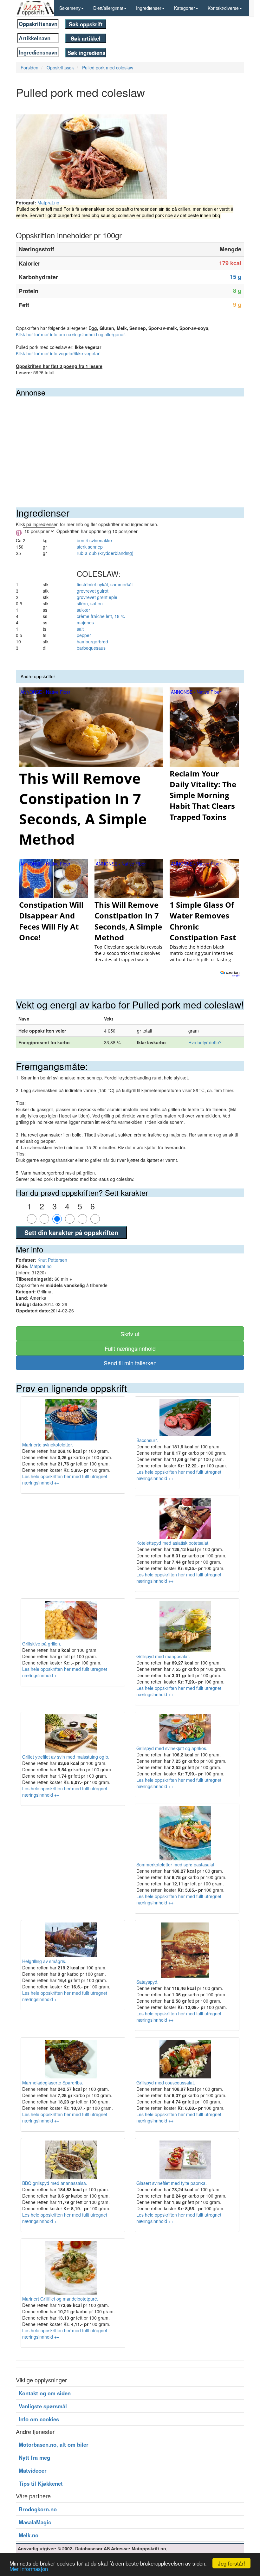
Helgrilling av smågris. (44, 1961)
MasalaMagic (35, 2522)
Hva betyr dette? (205, 1042)
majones (85, 622)
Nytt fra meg (34, 2457)
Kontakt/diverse (223, 8)
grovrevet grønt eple (97, 597)
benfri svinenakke (94, 540)
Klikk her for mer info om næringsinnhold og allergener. (71, 334)
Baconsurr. (147, 1440)
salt (80, 629)
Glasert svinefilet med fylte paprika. (172, 2183)
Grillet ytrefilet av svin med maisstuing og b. (66, 1757)
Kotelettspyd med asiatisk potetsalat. (173, 1543)
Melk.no (29, 2535)
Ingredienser (149, 8)
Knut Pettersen (52, 1260)
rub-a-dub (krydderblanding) (105, 553)
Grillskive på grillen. (42, 1644)
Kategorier (185, 8)
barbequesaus (91, 648)
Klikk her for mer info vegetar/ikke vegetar (58, 353)
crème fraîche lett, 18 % (101, 616)
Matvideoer (33, 2470)
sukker (83, 610)
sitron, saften (90, 603)
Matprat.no (48, 203)
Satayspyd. (147, 1982)
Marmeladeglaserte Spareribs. (53, 2083)
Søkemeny (70, 8)
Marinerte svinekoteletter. (48, 1445)
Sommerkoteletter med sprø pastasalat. (176, 1864)
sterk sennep (90, 547)
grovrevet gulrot (93, 591)
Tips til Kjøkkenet (41, 2483)
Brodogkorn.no (38, 2509)
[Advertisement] (130, 444)
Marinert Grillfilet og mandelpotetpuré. (60, 2299)
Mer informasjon (29, 2569)
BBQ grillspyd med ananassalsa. (55, 2183)
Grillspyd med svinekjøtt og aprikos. (172, 1748)
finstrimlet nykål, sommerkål (105, 584)
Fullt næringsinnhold (130, 1348)
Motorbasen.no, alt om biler (54, 2444)
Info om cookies (39, 2419)
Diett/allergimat (108, 8)
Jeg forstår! (231, 2563)
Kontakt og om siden (45, 2393)
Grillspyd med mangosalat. (163, 1656)
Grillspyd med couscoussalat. (166, 2083)
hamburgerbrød (92, 641)
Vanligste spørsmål (43, 2406)
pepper (84, 635)
